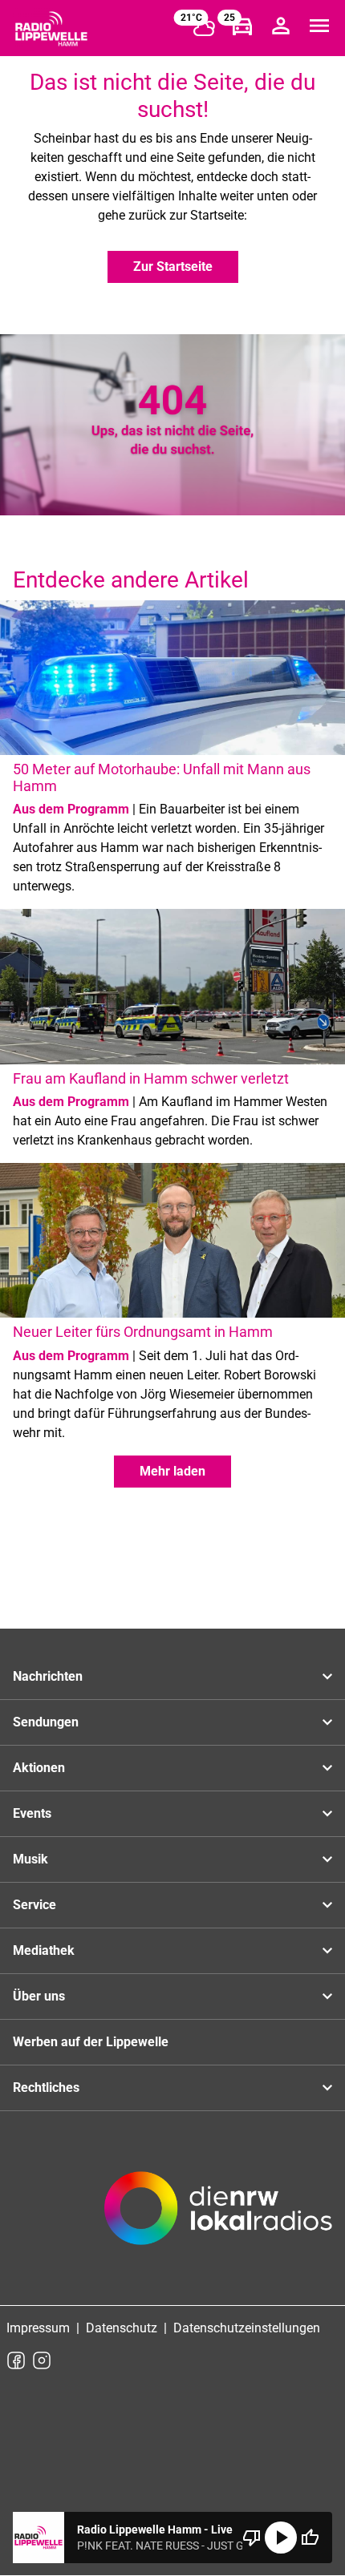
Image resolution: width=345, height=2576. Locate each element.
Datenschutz (122, 2328)
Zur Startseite (173, 266)
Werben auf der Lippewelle (91, 2042)
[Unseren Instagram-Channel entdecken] (42, 2360)
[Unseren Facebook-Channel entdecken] (16, 2360)
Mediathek (44, 1950)
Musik (30, 1859)
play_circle (281, 2538)
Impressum (38, 2328)
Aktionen (39, 1768)
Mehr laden (172, 1471)
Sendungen (46, 1722)
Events (32, 1813)
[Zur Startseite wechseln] (51, 29)
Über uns (39, 1996)
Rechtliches (46, 2087)
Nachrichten (48, 1676)
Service (34, 1905)
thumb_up (310, 2538)
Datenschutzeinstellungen (247, 2328)
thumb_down (252, 2538)
